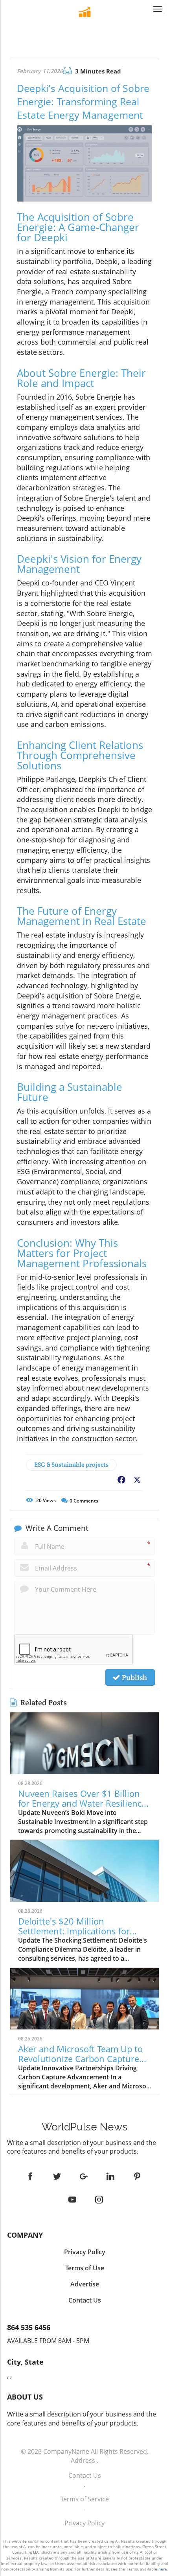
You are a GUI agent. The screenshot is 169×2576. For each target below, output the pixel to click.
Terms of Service (85, 2499)
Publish (134, 1677)
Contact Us (85, 2475)
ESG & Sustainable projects (71, 1465)
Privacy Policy (84, 2523)
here (163, 2569)
